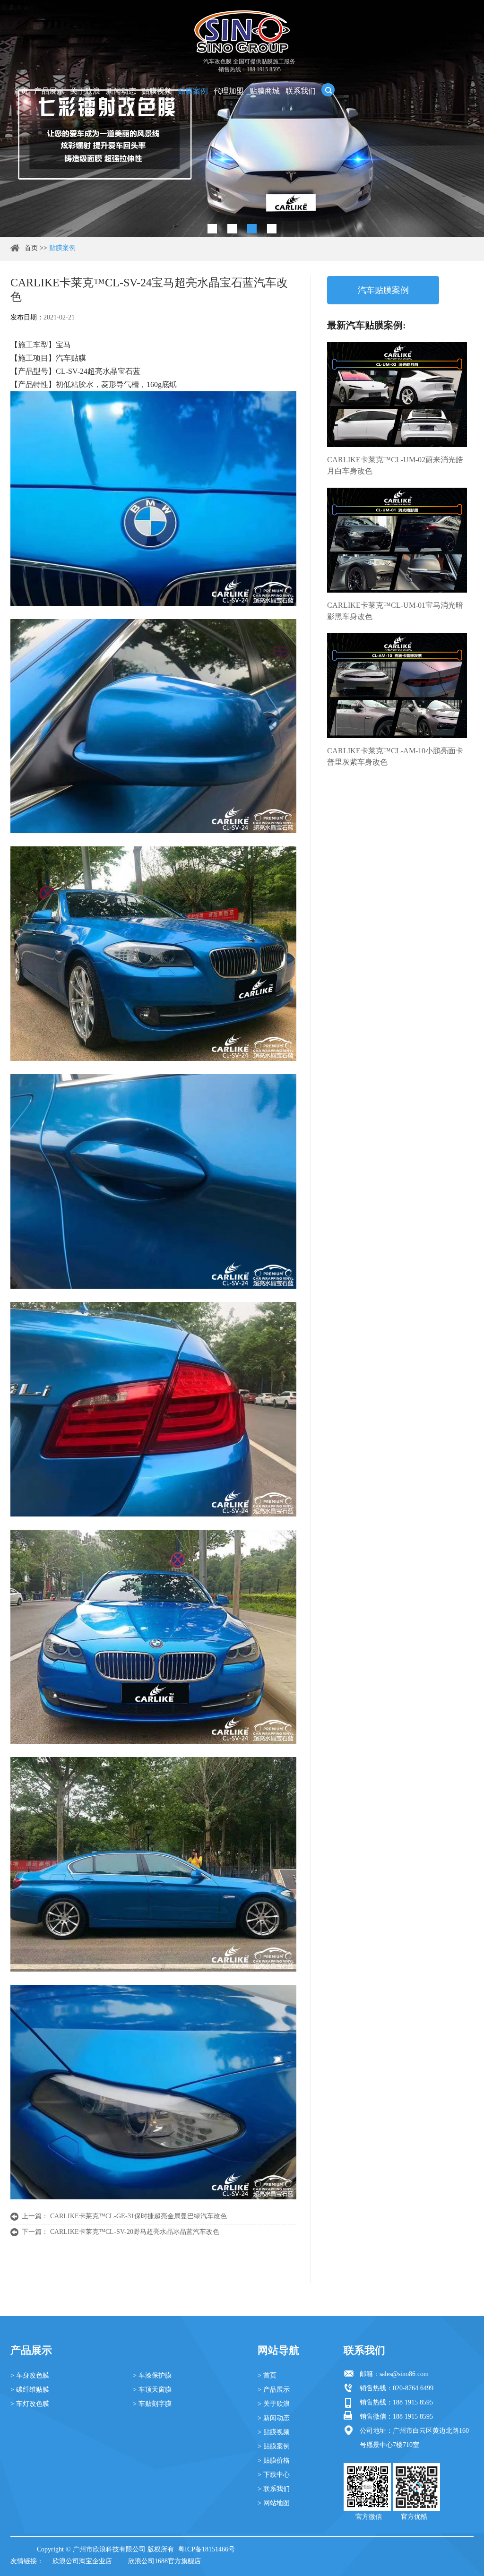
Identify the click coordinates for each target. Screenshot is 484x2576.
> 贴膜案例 (274, 2446)
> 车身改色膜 (30, 2375)
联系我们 (301, 91)
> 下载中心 (274, 2475)
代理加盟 (229, 91)
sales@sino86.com (404, 2374)
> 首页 (267, 2375)
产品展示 (49, 91)
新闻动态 (121, 91)
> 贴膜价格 (274, 2460)
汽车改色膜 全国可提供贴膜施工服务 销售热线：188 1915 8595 (249, 65)
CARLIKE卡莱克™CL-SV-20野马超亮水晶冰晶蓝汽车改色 (135, 2232)
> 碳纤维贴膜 (30, 2390)
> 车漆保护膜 (152, 2375)
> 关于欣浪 (274, 2404)
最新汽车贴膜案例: (367, 325)
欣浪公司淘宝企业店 (82, 2561)
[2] (232, 229)
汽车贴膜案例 (383, 290)
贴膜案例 (193, 91)
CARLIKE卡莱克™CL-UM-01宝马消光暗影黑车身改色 (395, 611)
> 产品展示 (274, 2390)
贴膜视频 (157, 91)
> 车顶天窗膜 (152, 2390)
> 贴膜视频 (274, 2432)
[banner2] (272, 229)
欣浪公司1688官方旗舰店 (164, 2561)
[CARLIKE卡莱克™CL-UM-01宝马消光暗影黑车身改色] (397, 540)
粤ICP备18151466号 (207, 2549)
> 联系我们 (274, 2489)
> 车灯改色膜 (30, 2404)
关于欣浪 (85, 91)
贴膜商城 (265, 91)
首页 (21, 91)
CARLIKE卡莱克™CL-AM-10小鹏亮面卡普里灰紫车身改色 (395, 756)
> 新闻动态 (274, 2418)
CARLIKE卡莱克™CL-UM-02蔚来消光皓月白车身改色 (395, 465)
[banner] (212, 229)
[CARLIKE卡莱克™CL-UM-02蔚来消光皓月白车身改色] (397, 395)
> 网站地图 (274, 2503)
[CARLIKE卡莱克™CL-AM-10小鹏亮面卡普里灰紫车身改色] (397, 686)
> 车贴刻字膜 (152, 2404)
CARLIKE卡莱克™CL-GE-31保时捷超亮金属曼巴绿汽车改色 (138, 2216)
